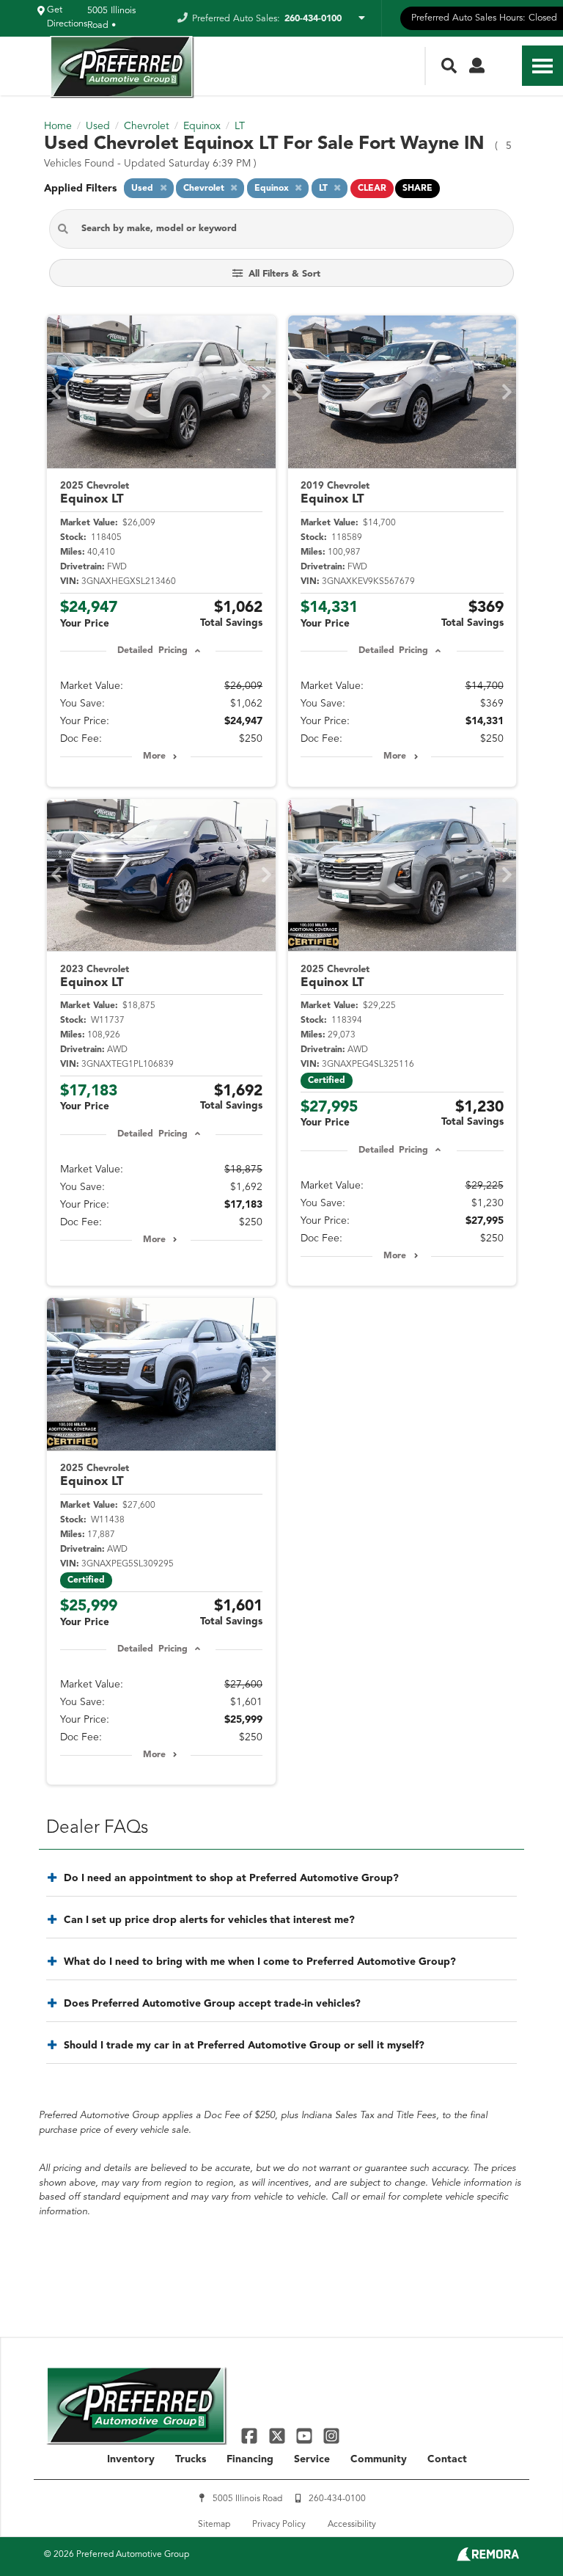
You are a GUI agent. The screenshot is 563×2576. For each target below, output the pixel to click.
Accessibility (352, 2525)
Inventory (131, 2459)
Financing (250, 2459)
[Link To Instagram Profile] (331, 2435)
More (154, 756)
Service (312, 2459)
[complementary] (519, 2532)
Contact (447, 2459)
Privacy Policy (279, 2525)
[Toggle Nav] (542, 66)
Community (379, 2459)
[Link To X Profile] (278, 2435)
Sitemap (214, 2525)
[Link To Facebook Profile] (251, 2435)
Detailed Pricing (152, 651)
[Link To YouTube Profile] (306, 2435)
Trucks (191, 2459)
